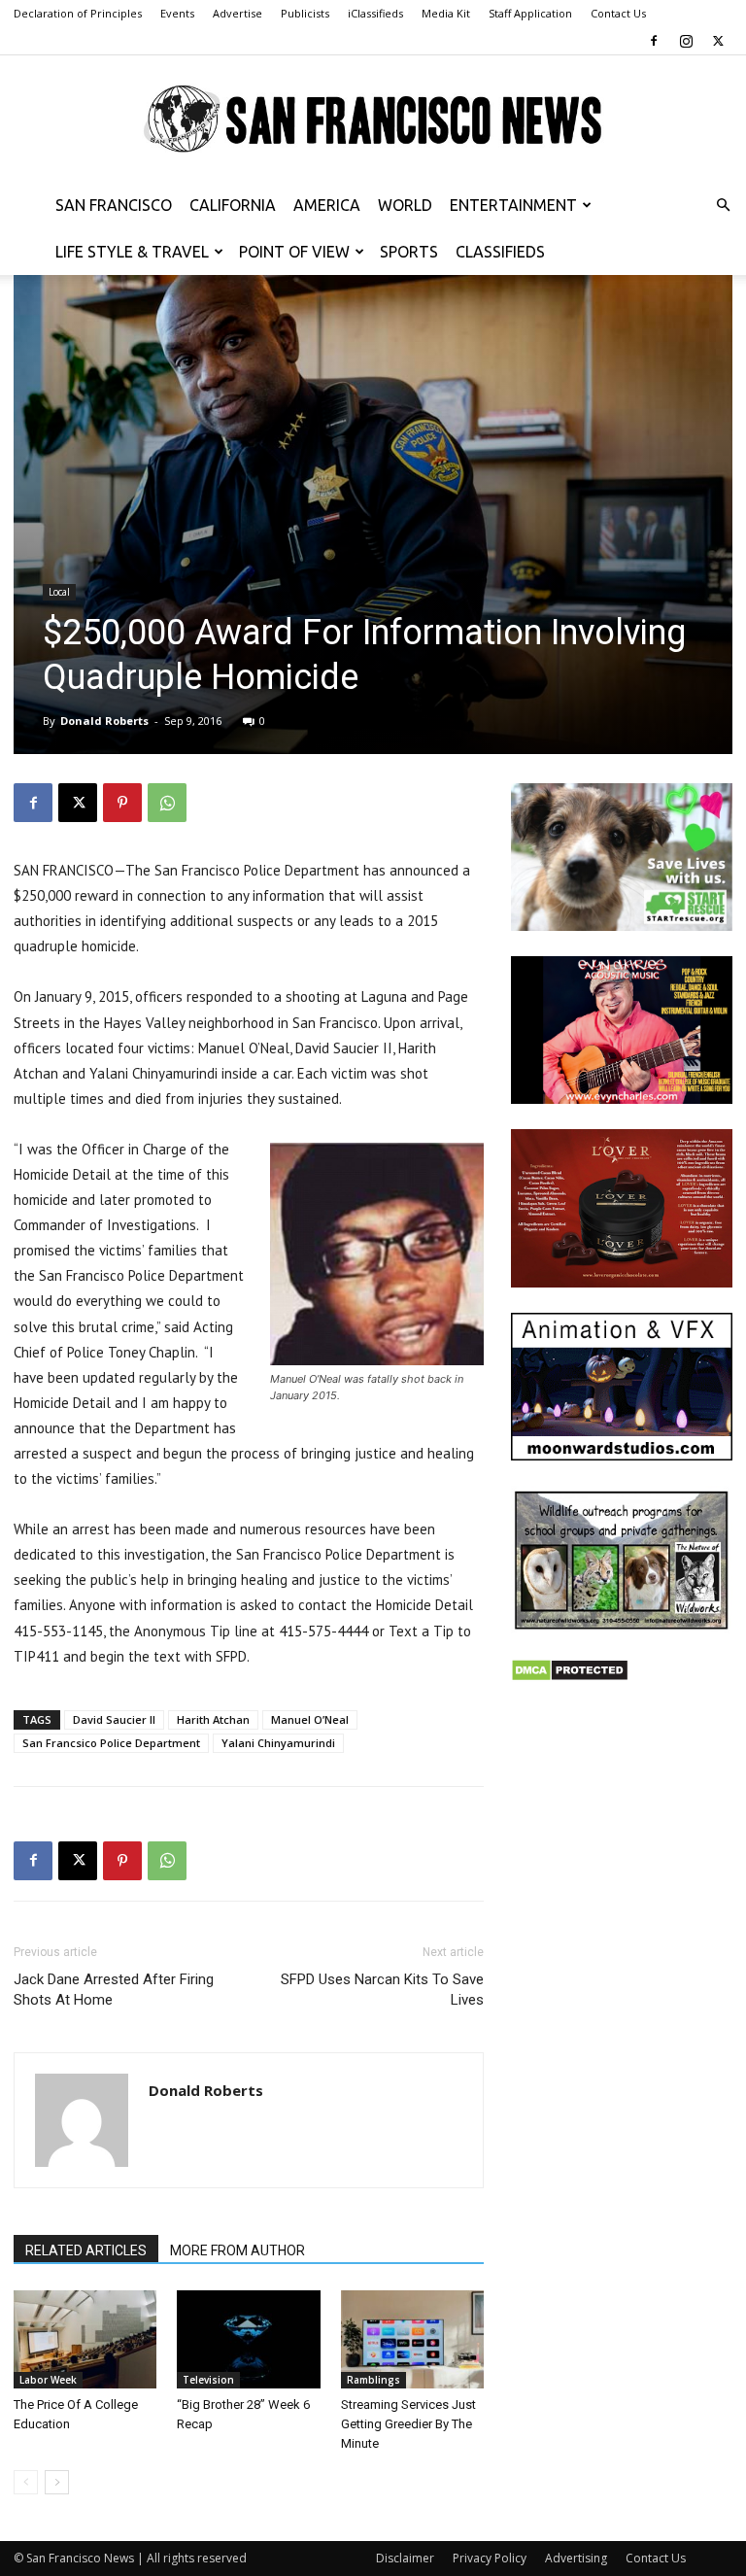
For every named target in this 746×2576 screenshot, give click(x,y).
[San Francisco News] (373, 120)
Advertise (237, 13)
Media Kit (446, 13)
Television (208, 2380)
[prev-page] (26, 2482)
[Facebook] (654, 41)
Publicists (305, 13)
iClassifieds (375, 13)
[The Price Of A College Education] (85, 2339)
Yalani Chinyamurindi (278, 1743)
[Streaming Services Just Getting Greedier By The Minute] (412, 2339)
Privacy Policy (490, 2558)
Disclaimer (405, 2558)
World (405, 205)
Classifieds (500, 252)
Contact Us (618, 13)
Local (59, 592)
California (233, 205)
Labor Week (48, 2380)
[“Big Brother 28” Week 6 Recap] (248, 2339)
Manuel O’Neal (310, 1719)
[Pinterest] (122, 803)
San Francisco (114, 205)
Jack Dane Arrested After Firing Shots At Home (114, 1990)
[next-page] (57, 2482)
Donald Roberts (104, 721)
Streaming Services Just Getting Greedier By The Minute (408, 2424)
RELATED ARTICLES (86, 2250)
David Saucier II (114, 1719)
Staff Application (530, 13)
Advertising (576, 2558)
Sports (409, 252)
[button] (723, 206)
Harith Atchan (213, 1719)
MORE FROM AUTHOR (237, 2250)
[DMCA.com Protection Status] (570, 1677)
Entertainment (513, 205)
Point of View (294, 252)
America (327, 205)
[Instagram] (686, 41)
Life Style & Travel (132, 252)
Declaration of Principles (78, 13)
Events (177, 13)
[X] (718, 41)
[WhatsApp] (167, 803)
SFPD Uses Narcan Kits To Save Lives (382, 1990)
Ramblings (373, 2380)
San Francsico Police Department (111, 1743)
